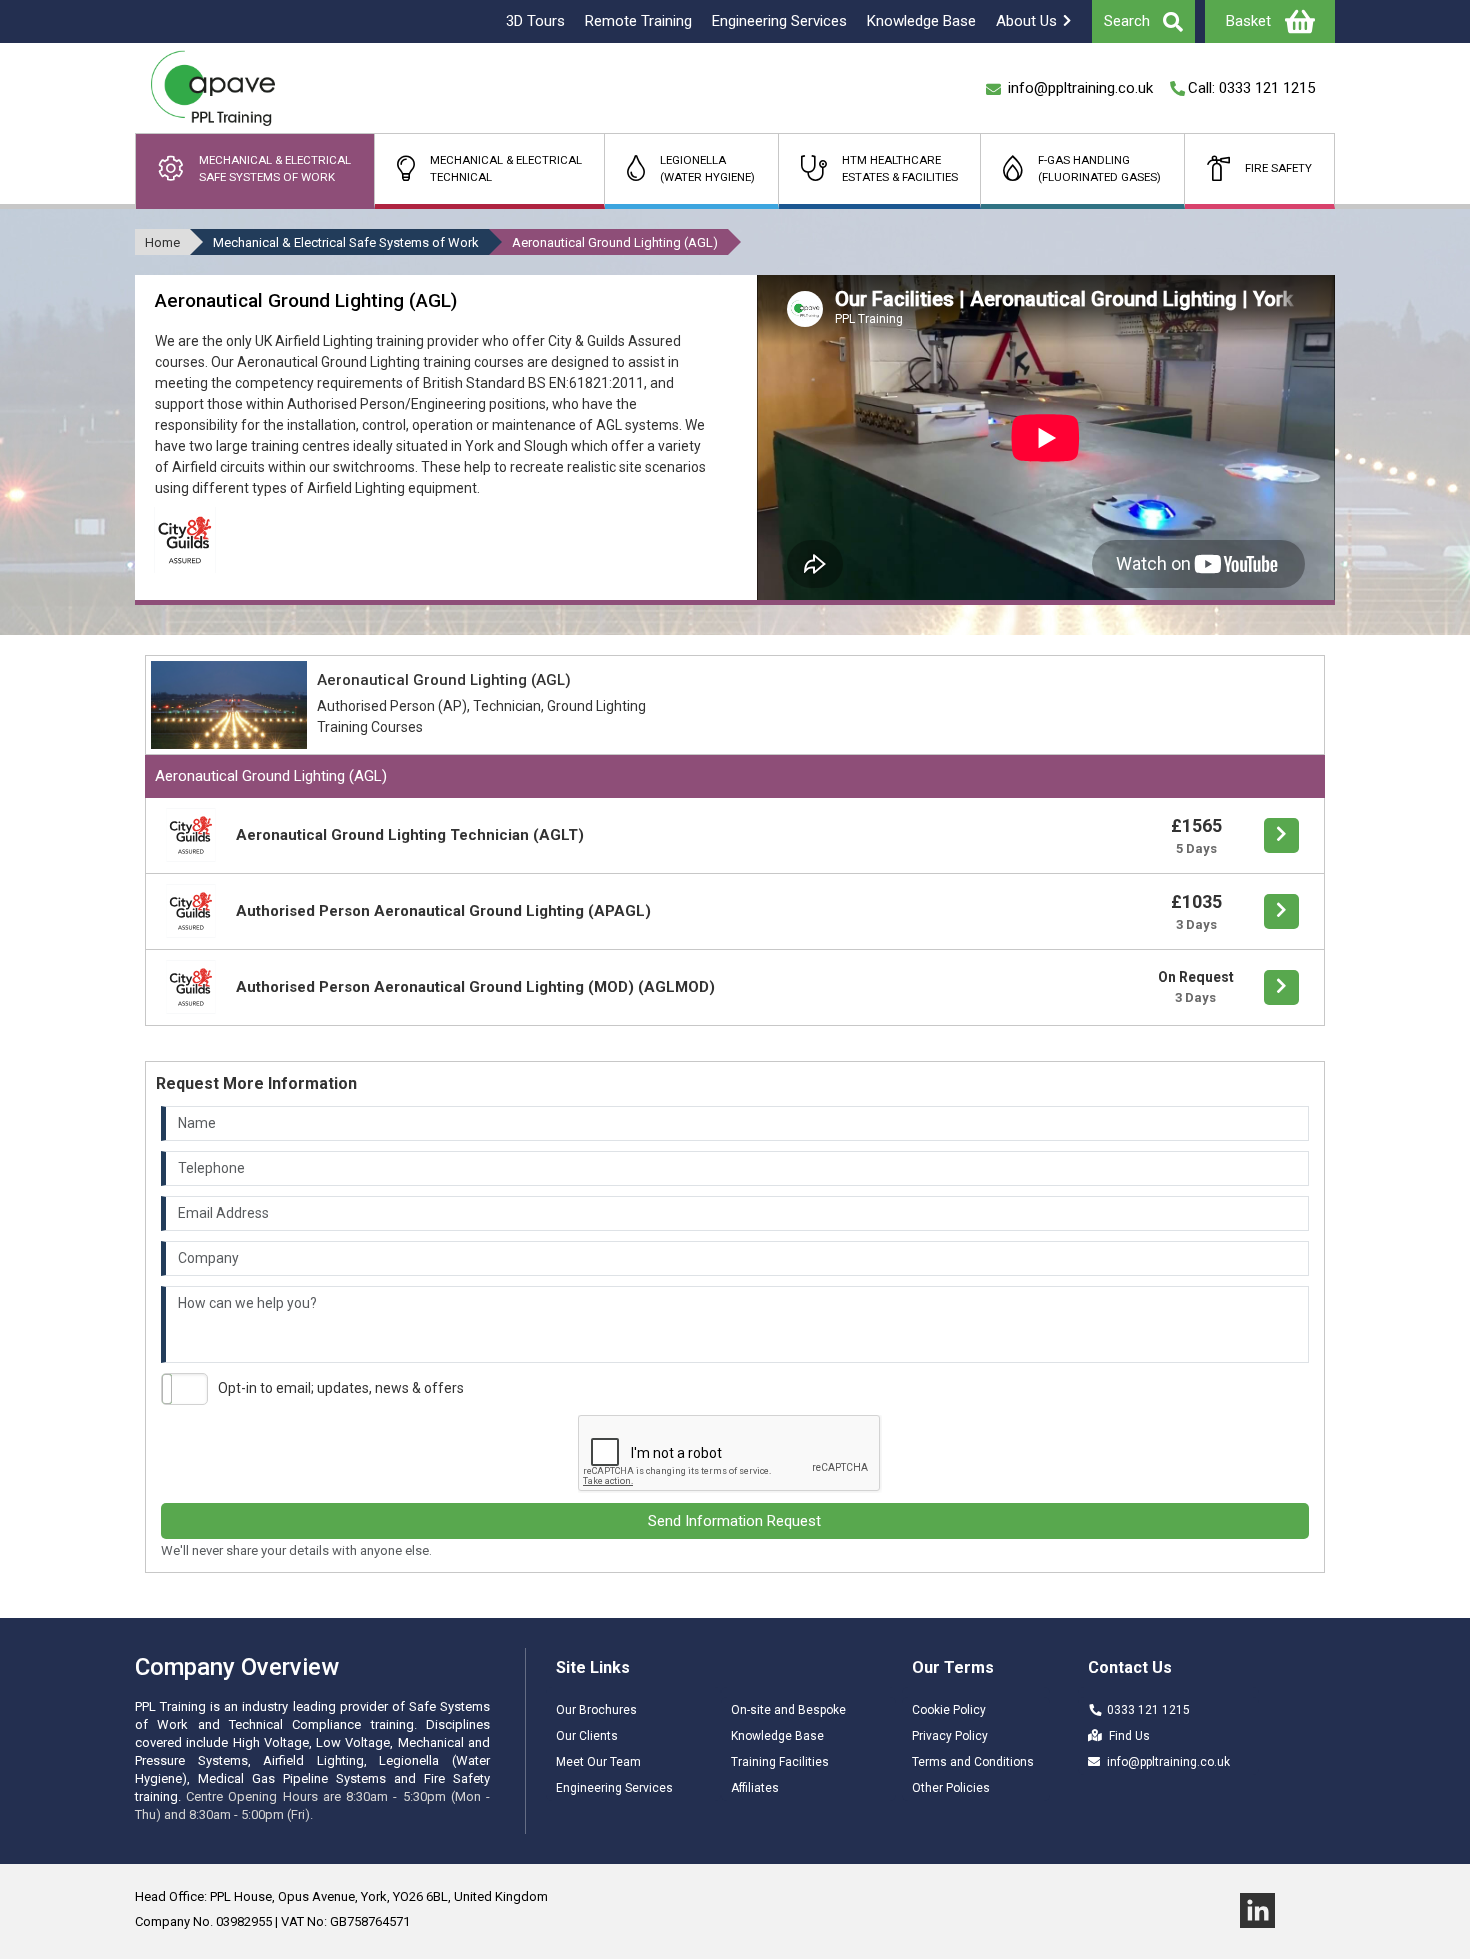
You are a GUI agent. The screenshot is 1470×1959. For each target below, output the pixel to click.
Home (162, 242)
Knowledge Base (777, 1736)
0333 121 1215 (1148, 1710)
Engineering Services (614, 1788)
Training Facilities (780, 1762)
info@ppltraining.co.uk (1168, 1762)
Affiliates (755, 1788)
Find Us (1129, 1736)
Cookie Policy (949, 1710)
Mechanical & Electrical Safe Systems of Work (346, 242)
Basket (1248, 21)
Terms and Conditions (973, 1762)
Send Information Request (734, 1521)
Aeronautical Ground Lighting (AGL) (615, 242)
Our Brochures (596, 1710)
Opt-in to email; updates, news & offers (341, 1388)
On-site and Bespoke (788, 1710)
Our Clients (587, 1736)
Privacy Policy (950, 1736)
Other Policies (951, 1788)
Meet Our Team (598, 1762)
